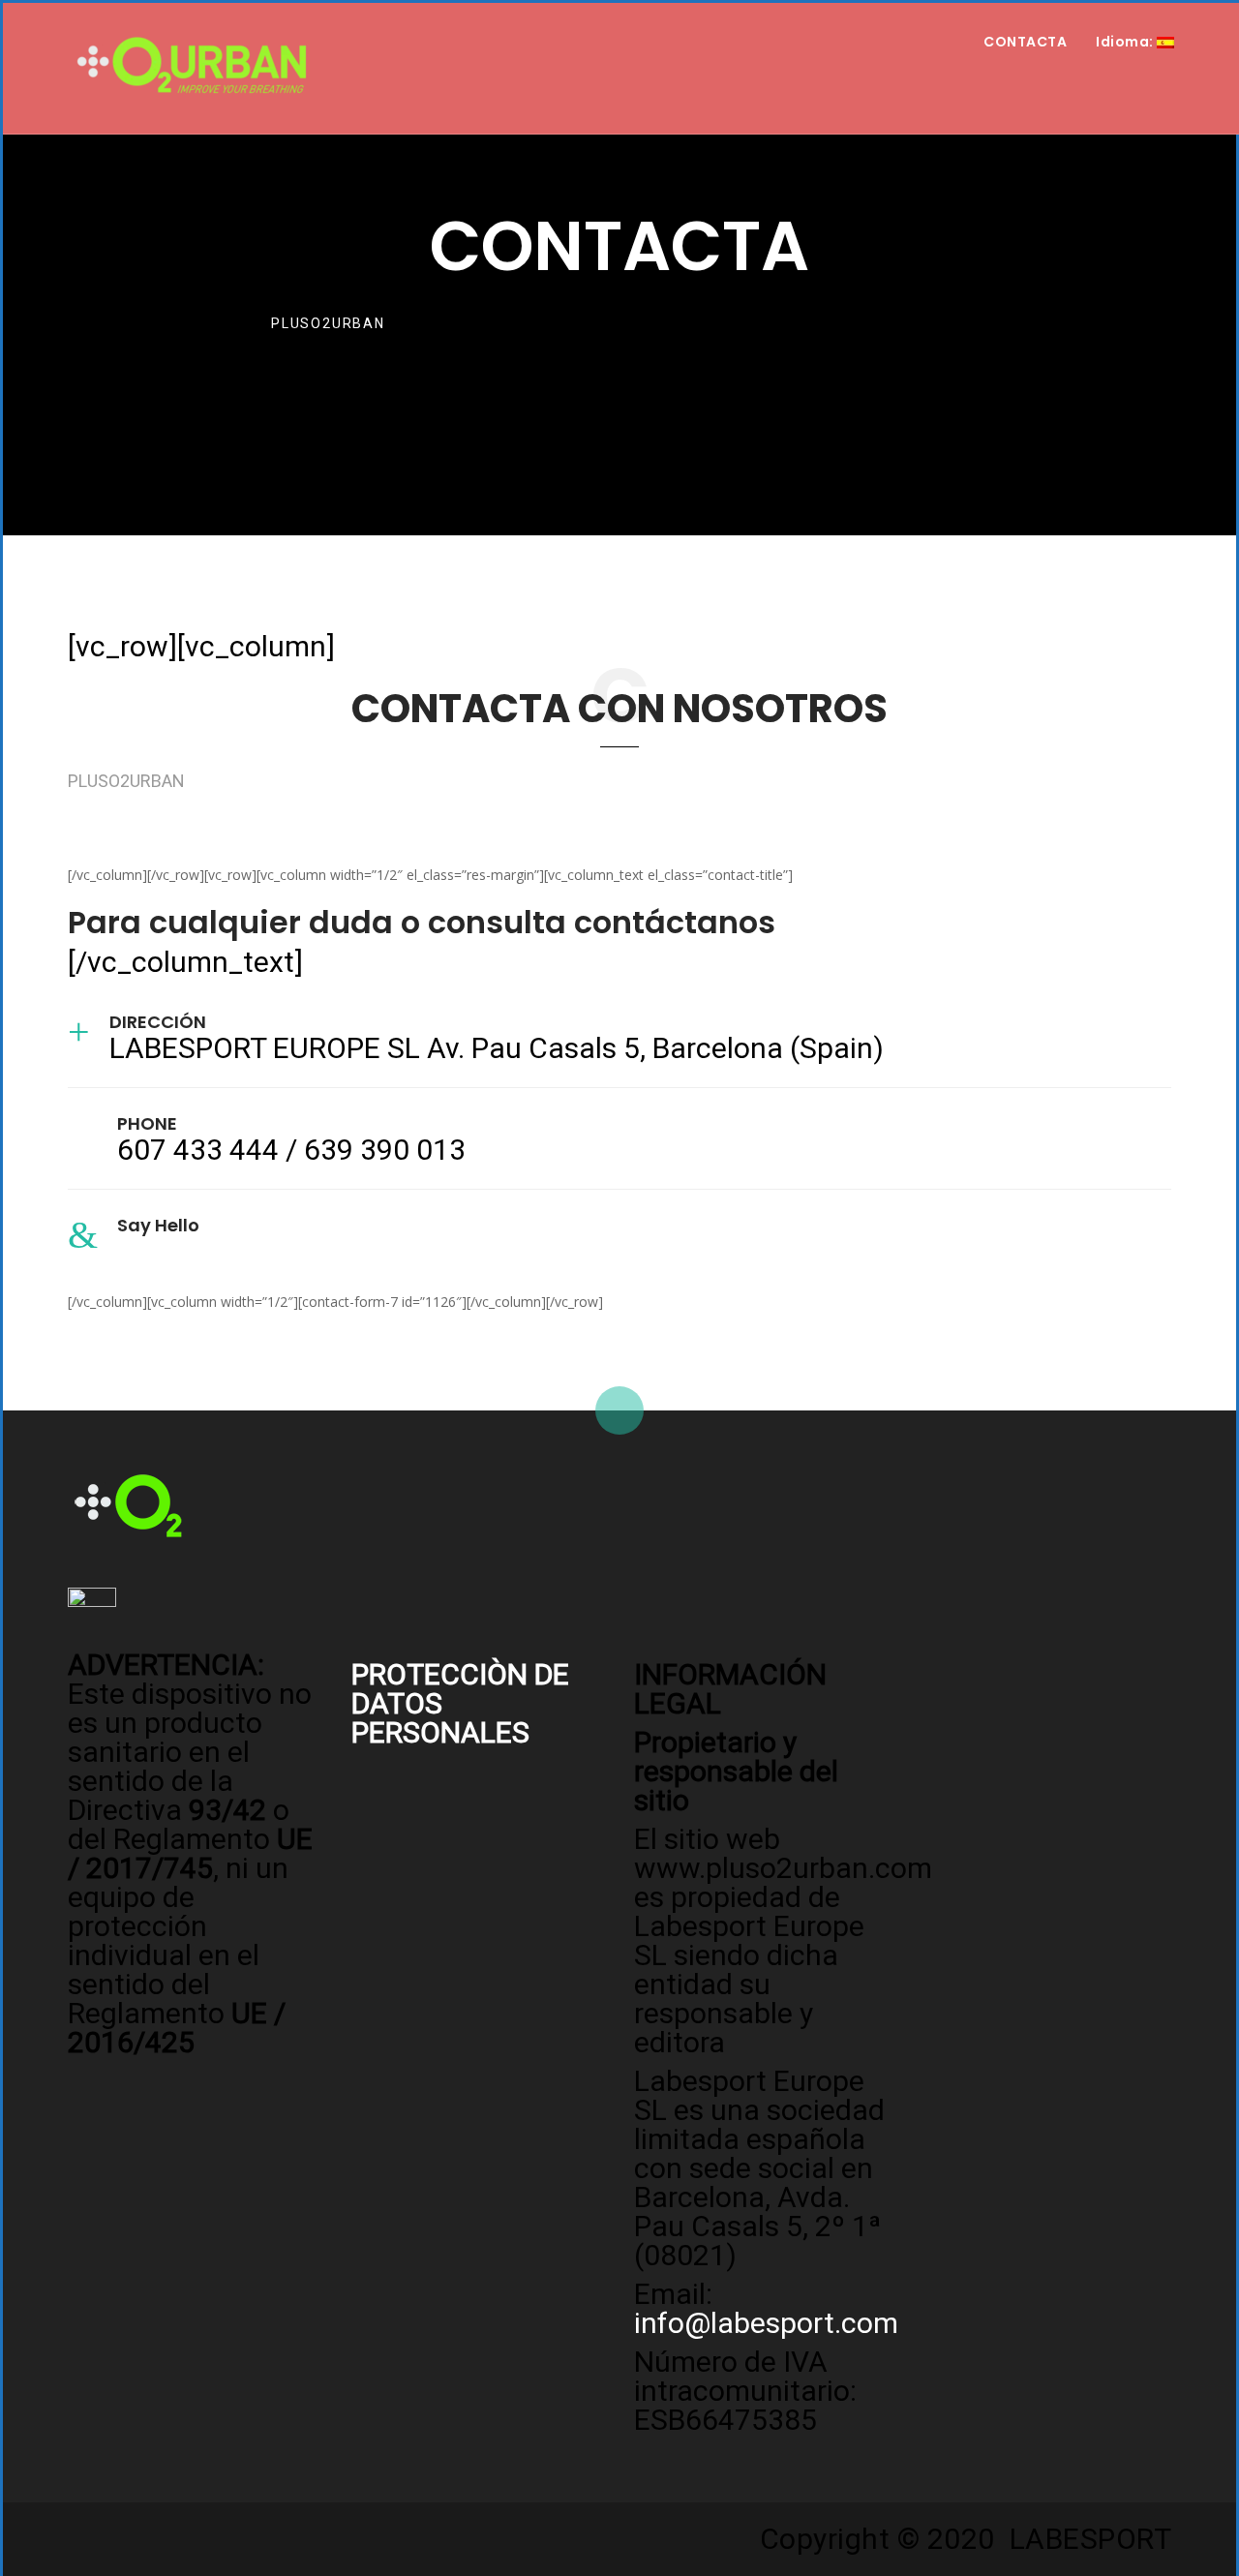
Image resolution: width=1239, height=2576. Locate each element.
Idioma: (1126, 42)
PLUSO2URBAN (328, 323)
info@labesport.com (249, 1251)
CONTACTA (1025, 42)
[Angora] (128, 1504)
